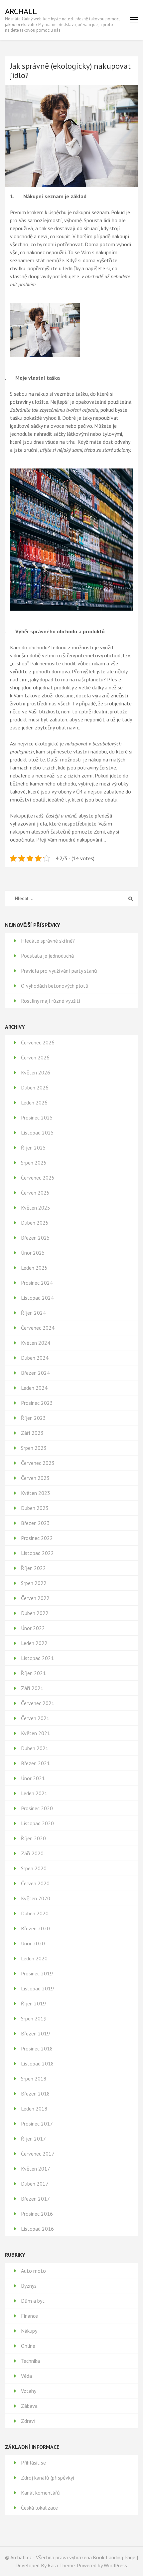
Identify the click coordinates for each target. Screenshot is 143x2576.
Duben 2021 (35, 1748)
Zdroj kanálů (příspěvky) (48, 2478)
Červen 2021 (35, 1718)
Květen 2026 (36, 1072)
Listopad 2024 (37, 1298)
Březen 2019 (35, 2033)
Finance (29, 2316)
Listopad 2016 (37, 2229)
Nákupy (29, 2331)
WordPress (115, 2565)
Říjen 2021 (33, 1673)
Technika (30, 2361)
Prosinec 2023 (37, 1403)
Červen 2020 (35, 1883)
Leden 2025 (34, 1268)
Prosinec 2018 (37, 2048)
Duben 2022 (35, 1613)
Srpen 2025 (34, 1163)
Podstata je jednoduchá (47, 956)
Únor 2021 (33, 1778)
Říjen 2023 (33, 1418)
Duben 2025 (35, 1223)
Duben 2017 (35, 2184)
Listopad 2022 (37, 1553)
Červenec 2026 (38, 1042)
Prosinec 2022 (37, 1538)
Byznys (29, 2286)
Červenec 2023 (38, 1463)
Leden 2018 (34, 2109)
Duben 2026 (35, 1087)
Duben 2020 (35, 1913)
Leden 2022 (34, 1643)
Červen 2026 (35, 1057)
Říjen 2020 (33, 1838)
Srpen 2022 (34, 1583)
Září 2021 (32, 1688)
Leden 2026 (34, 1102)
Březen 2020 (35, 1928)
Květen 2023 (36, 1493)
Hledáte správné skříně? (48, 941)
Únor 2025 (33, 1253)
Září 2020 (32, 1853)
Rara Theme (61, 2565)
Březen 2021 (35, 1763)
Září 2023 (32, 1433)
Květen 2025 (36, 1208)
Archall (21, 11)
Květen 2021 (36, 1733)
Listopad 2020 (37, 1823)
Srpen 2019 (34, 2018)
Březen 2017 (35, 2199)
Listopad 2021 (37, 1658)
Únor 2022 (33, 1628)
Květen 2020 (36, 1898)
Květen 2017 (36, 2169)
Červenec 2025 (38, 1178)
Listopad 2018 (37, 2063)
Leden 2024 (34, 1388)
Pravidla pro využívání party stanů (59, 971)
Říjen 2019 (33, 2003)
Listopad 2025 (37, 1133)
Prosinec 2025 (37, 1117)
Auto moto (33, 2271)
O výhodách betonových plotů (55, 986)
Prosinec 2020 (37, 1808)
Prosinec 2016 (37, 2214)
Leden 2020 (34, 1958)
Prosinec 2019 (37, 1973)
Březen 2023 (35, 1523)
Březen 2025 (35, 1238)
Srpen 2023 (34, 1448)
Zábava (29, 2406)
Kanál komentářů (40, 2493)
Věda (26, 2376)
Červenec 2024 (38, 1328)
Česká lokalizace (39, 2508)
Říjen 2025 (33, 1148)
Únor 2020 (33, 1943)
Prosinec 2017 (37, 2124)
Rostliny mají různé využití (51, 1001)
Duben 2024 (35, 1358)
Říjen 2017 (33, 2139)
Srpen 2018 (34, 2078)
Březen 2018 (35, 2094)
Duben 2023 (35, 1508)
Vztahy (29, 2391)
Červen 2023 (35, 1478)
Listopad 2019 (37, 1988)
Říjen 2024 (33, 1313)
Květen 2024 (36, 1343)
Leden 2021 (34, 1793)
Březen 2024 (35, 1373)
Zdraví (28, 2421)
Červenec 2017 (38, 2154)
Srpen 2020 (34, 1868)
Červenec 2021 (38, 1703)
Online (28, 2346)
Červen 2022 (35, 1598)
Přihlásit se (33, 2463)
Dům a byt (33, 2301)
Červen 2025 (35, 1193)
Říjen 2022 (33, 1568)
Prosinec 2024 (37, 1283)
